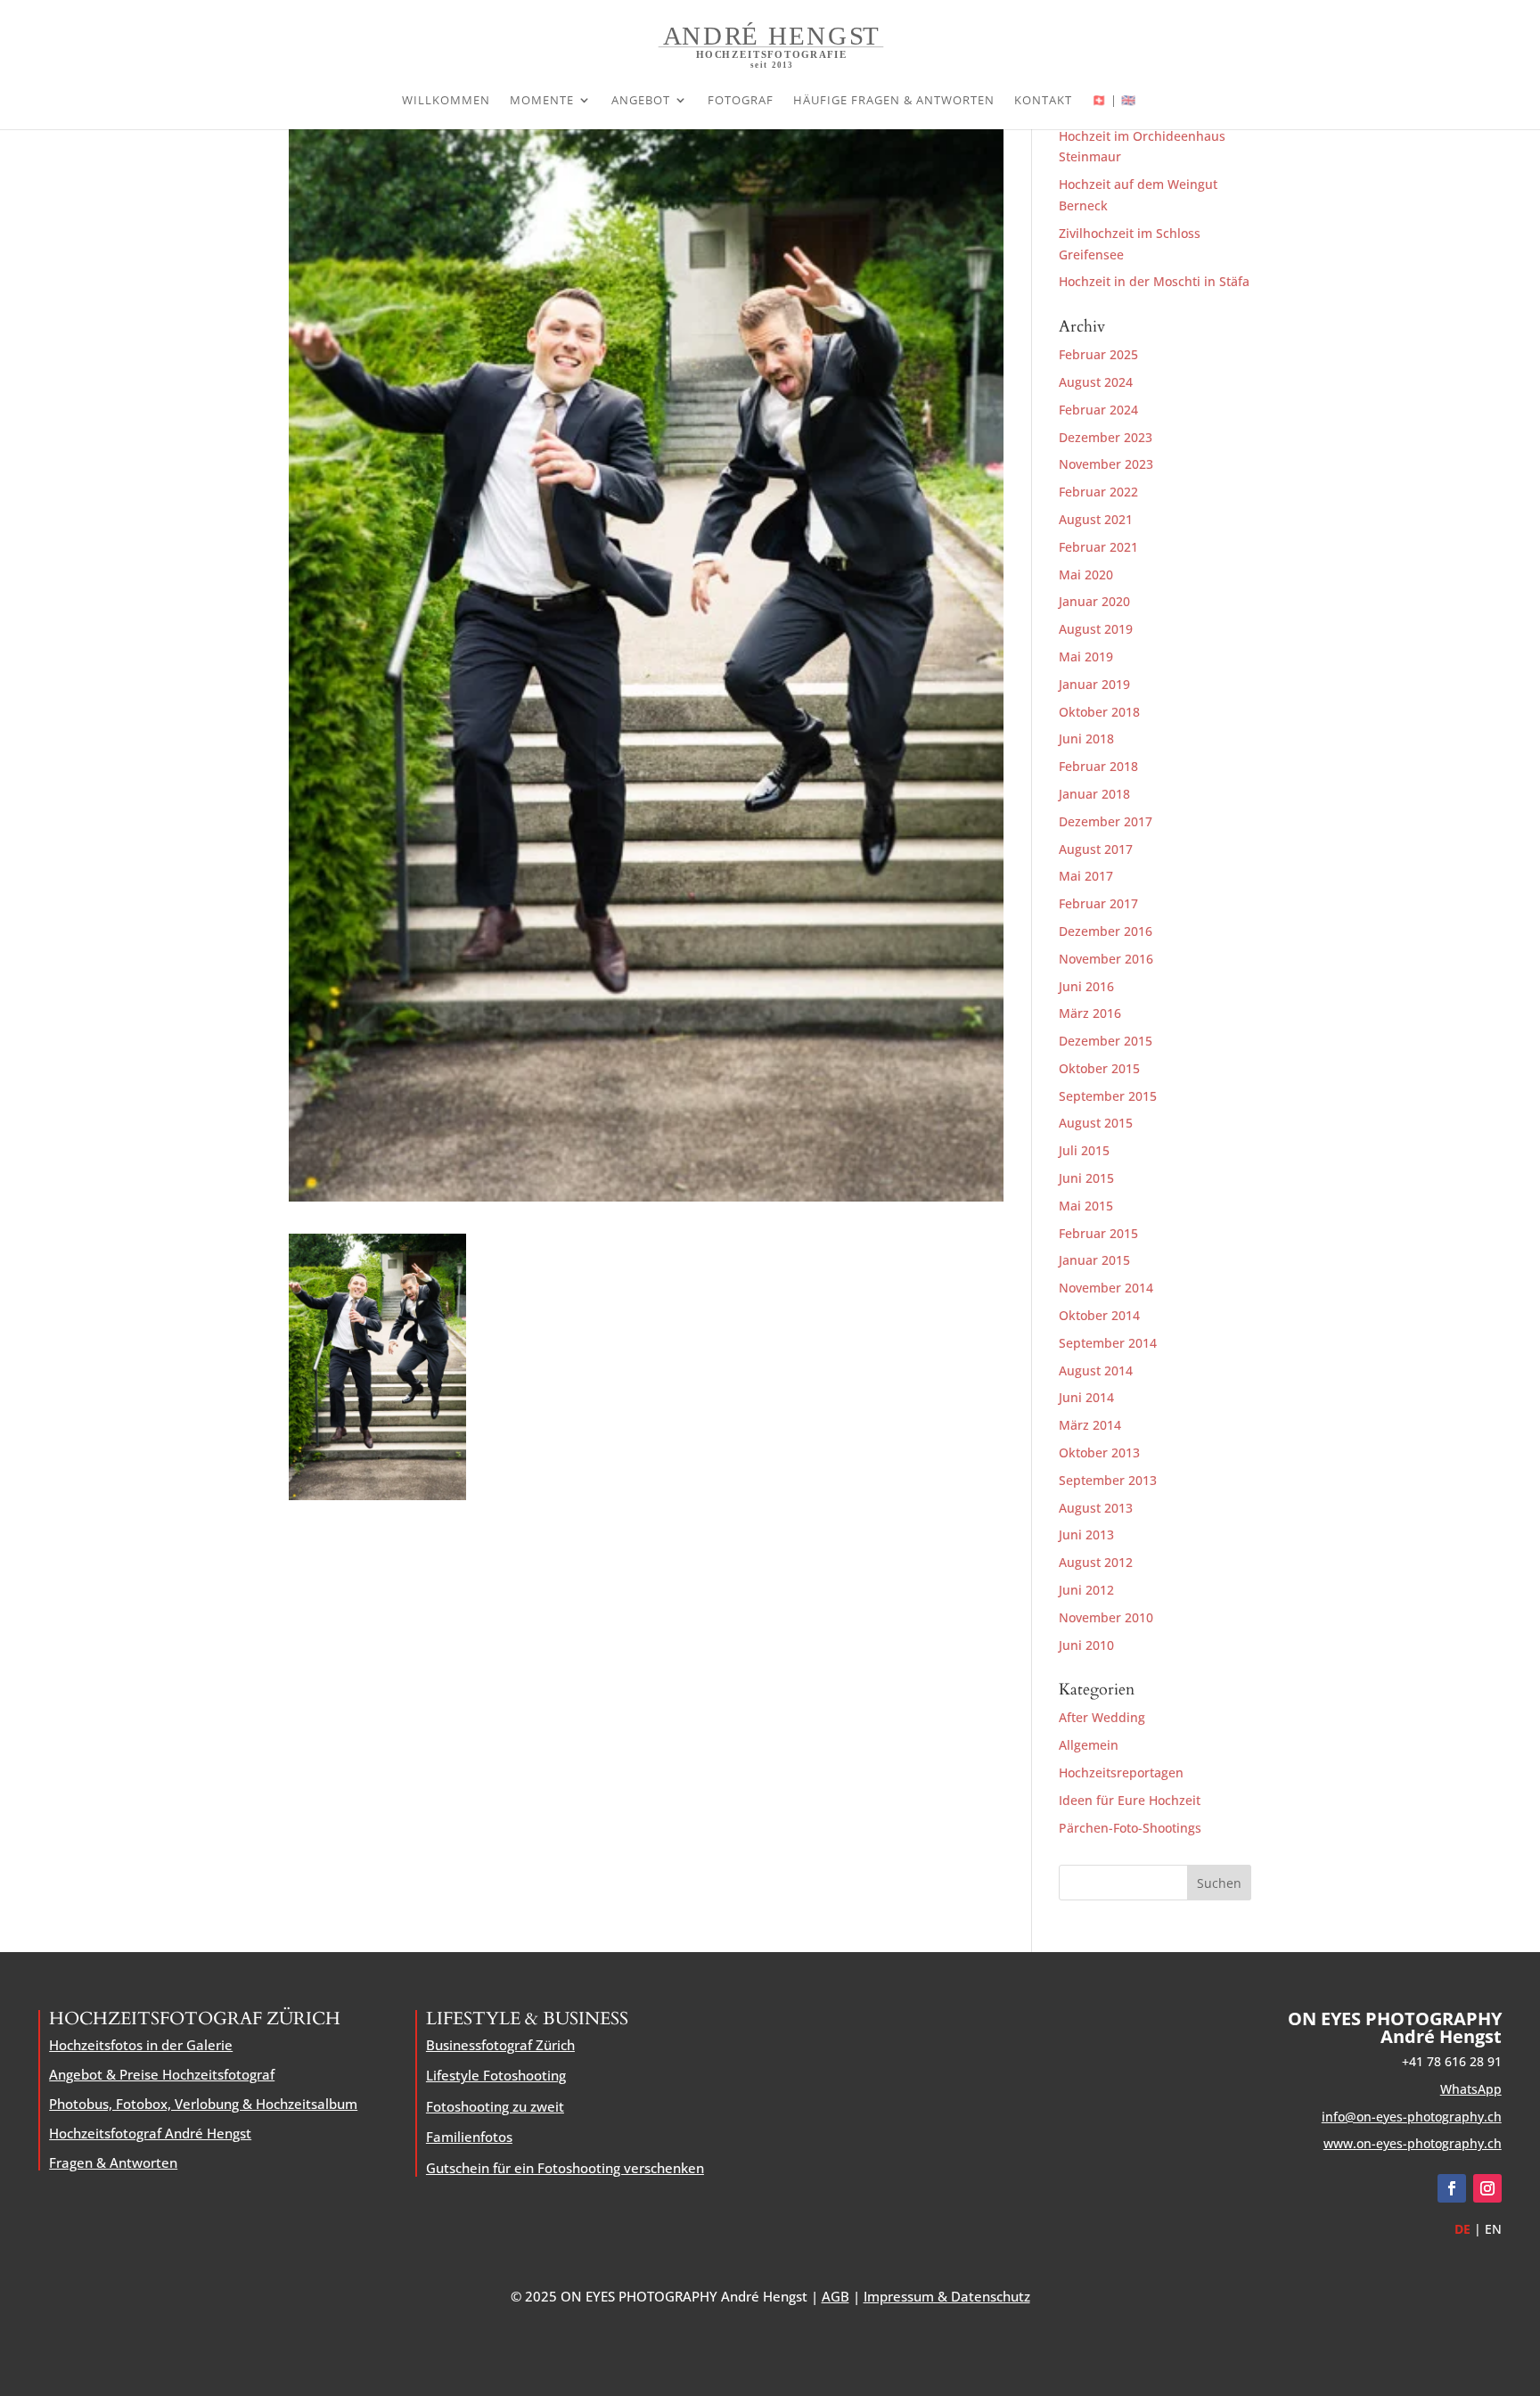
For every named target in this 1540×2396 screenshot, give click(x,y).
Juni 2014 (1086, 1397)
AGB (836, 2296)
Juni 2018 (1086, 738)
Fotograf (741, 101)
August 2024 (1096, 382)
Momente (542, 101)
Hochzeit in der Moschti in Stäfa (1154, 281)
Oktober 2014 (1099, 1315)
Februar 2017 (1098, 903)
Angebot (641, 101)
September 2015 (1108, 1096)
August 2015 (1096, 1123)
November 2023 (1106, 464)
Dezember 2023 (1106, 437)
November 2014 (1106, 1288)
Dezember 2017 (1106, 821)
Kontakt (1043, 101)
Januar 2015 (1094, 1260)
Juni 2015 (1086, 1178)
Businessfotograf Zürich (500, 2045)
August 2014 (1096, 1370)
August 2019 (1096, 629)
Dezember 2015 (1106, 1041)
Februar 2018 (1098, 766)
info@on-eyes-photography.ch (1412, 2117)
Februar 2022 (1098, 492)
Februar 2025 (1098, 354)
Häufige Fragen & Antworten (894, 101)
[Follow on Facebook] (1452, 2188)
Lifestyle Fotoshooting (496, 2075)
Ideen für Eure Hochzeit (1130, 1800)
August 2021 (1096, 519)
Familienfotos (469, 2137)
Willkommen (446, 101)
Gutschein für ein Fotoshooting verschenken (565, 2168)
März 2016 (1090, 1013)
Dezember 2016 (1106, 931)
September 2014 (1108, 1343)
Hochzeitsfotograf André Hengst (150, 2133)
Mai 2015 (1086, 1206)
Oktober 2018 (1099, 712)
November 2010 (1106, 1617)
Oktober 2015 (1099, 1068)
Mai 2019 (1086, 656)
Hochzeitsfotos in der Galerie (141, 2045)
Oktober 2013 (1099, 1452)
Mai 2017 (1086, 876)
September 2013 (1108, 1480)
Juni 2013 (1086, 1534)
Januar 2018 (1094, 794)
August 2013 (1096, 1508)
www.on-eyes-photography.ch (1413, 2143)
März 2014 (1090, 1425)
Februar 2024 (1098, 410)
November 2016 (1106, 959)
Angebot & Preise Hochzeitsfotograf (162, 2074)
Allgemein (1089, 1745)
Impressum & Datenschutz (947, 2296)
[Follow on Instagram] (1487, 2188)
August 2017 (1096, 849)
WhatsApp (1471, 2089)
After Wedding (1102, 1717)
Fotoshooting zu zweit (495, 2106)
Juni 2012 (1086, 1590)
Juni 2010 (1086, 1645)
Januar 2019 (1094, 684)
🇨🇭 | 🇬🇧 (1114, 101)
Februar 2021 (1098, 547)
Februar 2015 (1098, 1233)
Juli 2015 (1084, 1150)
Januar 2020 (1094, 601)
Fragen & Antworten (113, 2162)
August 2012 (1096, 1562)
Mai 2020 (1086, 574)
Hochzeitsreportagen (1121, 1772)
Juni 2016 (1086, 986)
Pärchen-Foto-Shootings (1130, 1828)
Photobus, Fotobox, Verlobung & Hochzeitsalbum (203, 2104)
